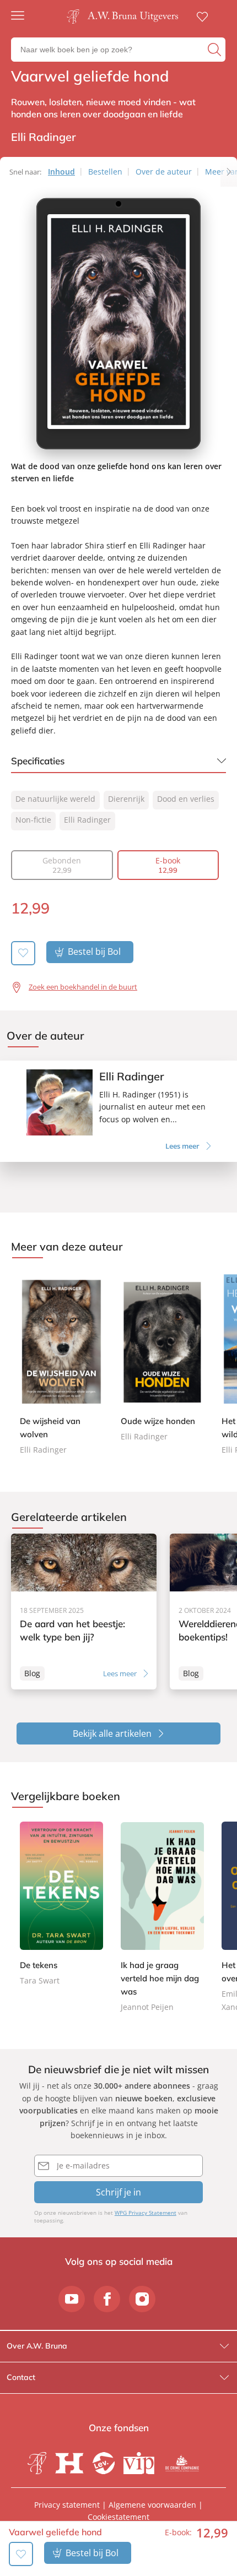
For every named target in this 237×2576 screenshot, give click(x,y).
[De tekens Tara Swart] (61, 1904)
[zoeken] (215, 50)
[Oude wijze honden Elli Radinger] (162, 1357)
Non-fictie (33, 820)
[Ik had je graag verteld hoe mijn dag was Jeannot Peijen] (162, 1918)
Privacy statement (67, 2505)
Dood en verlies (186, 799)
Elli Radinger (87, 820)
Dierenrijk (126, 799)
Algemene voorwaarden (152, 2505)
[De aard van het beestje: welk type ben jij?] (84, 1612)
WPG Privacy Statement (146, 2213)
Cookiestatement (118, 2517)
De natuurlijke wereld (55, 799)
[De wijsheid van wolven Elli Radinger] (61, 1364)
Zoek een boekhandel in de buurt (83, 987)
